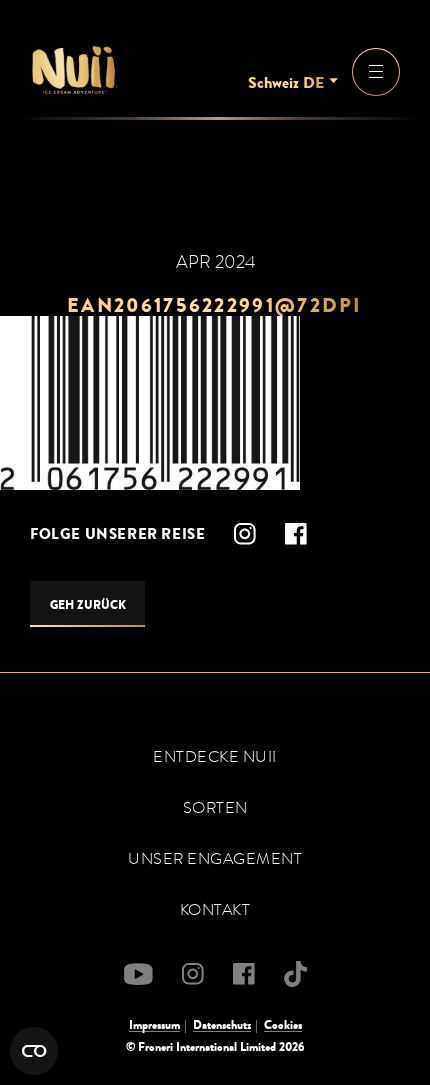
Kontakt (215, 910)
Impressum (154, 1025)
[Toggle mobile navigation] (376, 72)
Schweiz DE (286, 83)
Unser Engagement (215, 859)
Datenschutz (222, 1025)
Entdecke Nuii (215, 757)
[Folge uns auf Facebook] (296, 534)
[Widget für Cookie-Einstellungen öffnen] (34, 1051)
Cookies (283, 1025)
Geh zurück (88, 605)
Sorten (215, 808)
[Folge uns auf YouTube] (138, 974)
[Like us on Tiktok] (295, 974)
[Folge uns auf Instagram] (245, 534)
